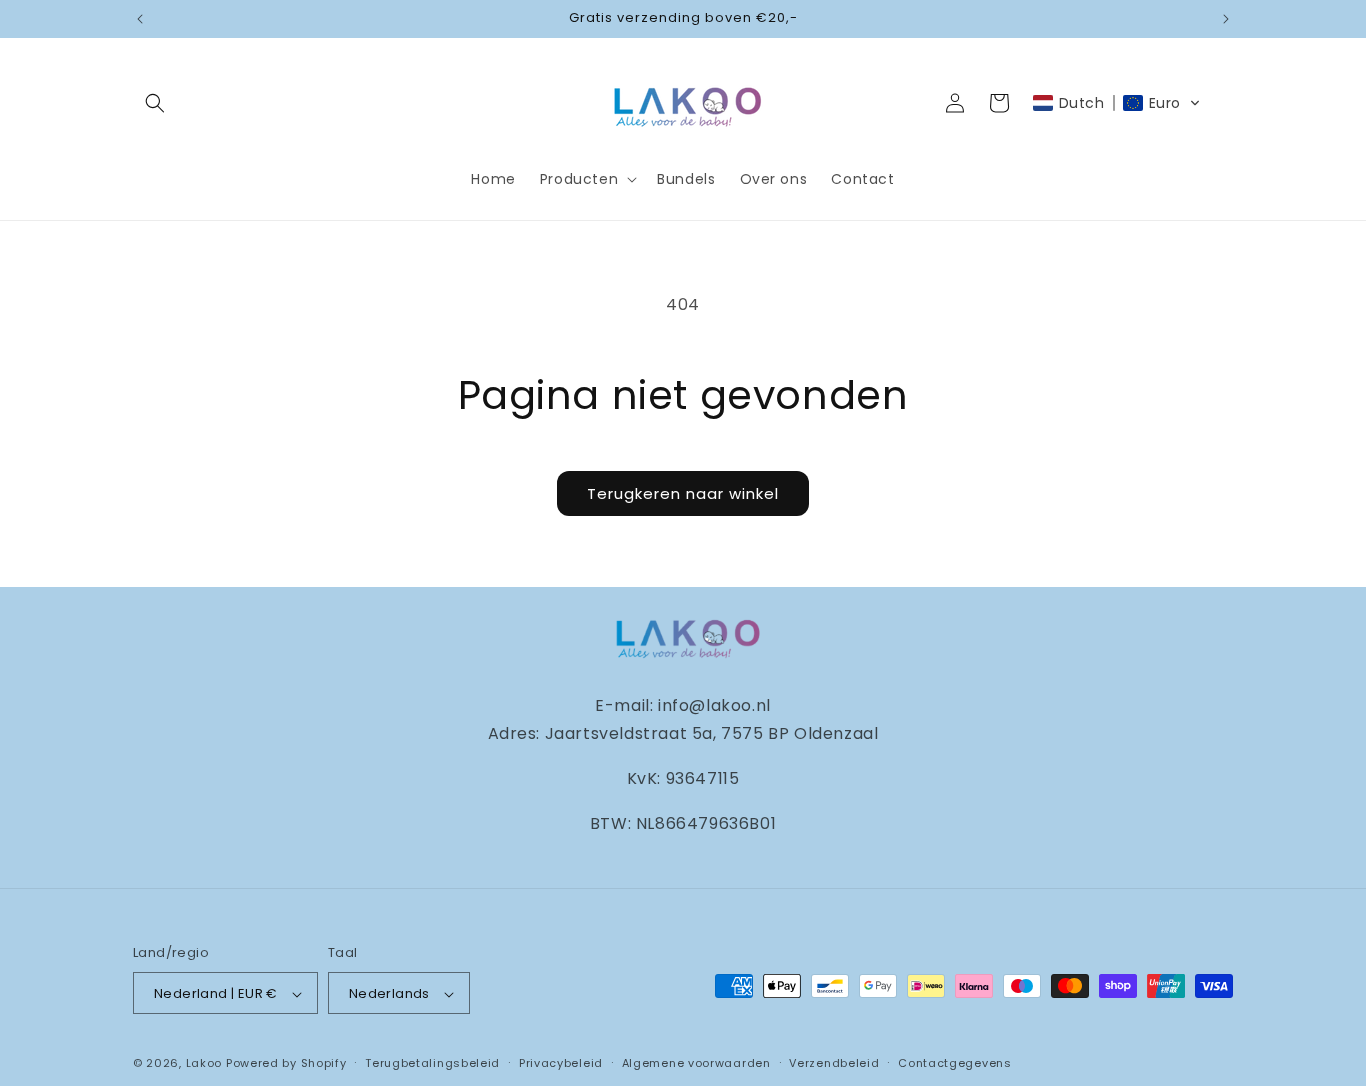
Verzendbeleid (834, 1063)
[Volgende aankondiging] (1226, 19)
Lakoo (204, 1064)
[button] (155, 103)
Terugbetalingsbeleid (432, 1063)
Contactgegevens (955, 1063)
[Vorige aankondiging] (140, 19)
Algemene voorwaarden (696, 1063)
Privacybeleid (561, 1063)
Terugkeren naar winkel (683, 493)
